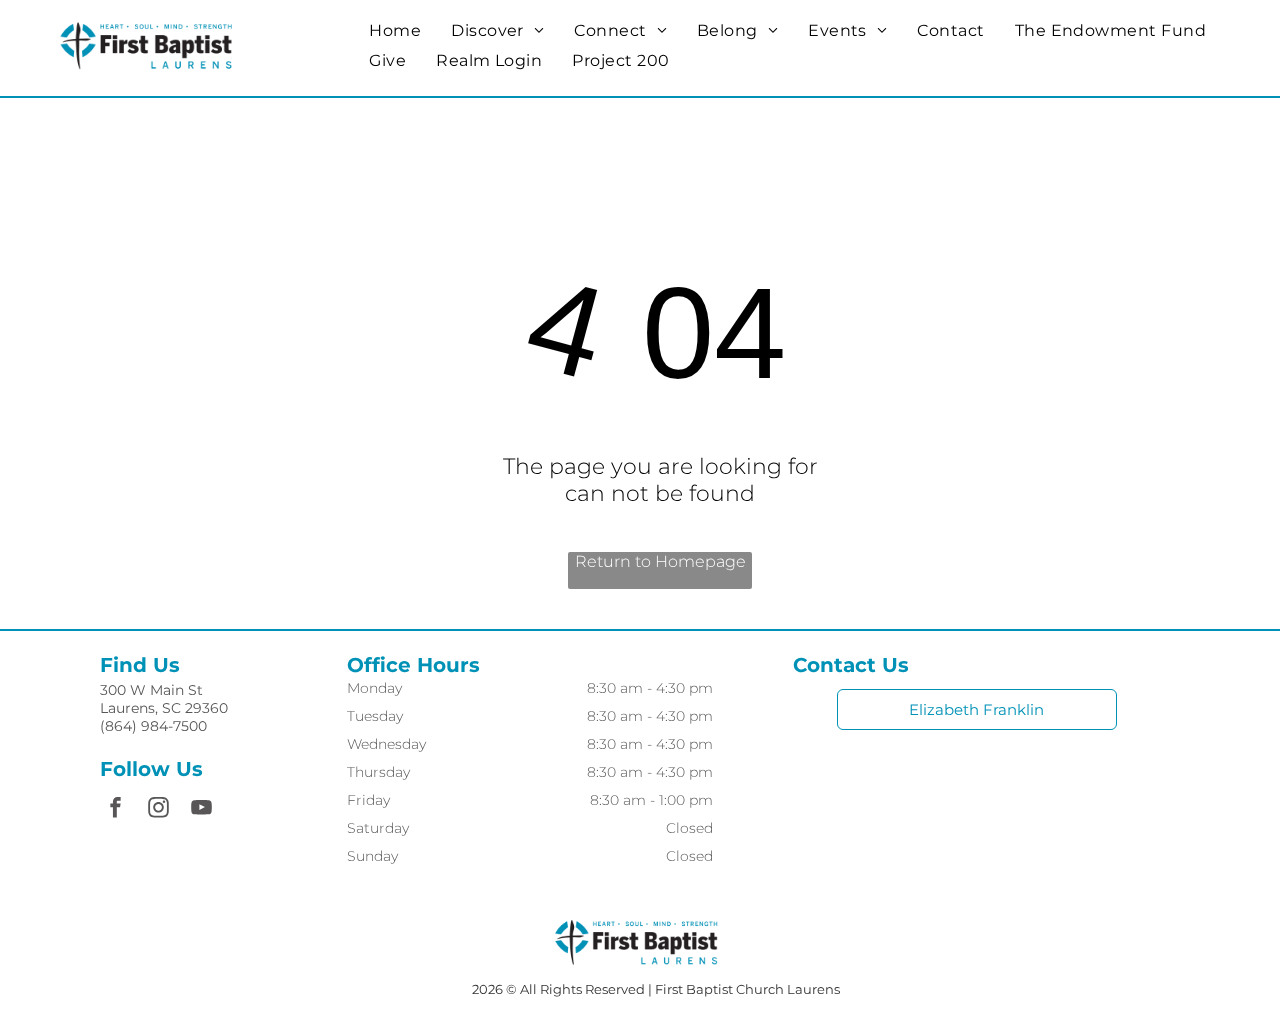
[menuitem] (395, 30)
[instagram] (159, 809)
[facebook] (116, 809)
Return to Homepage (660, 561)
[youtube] (202, 809)
